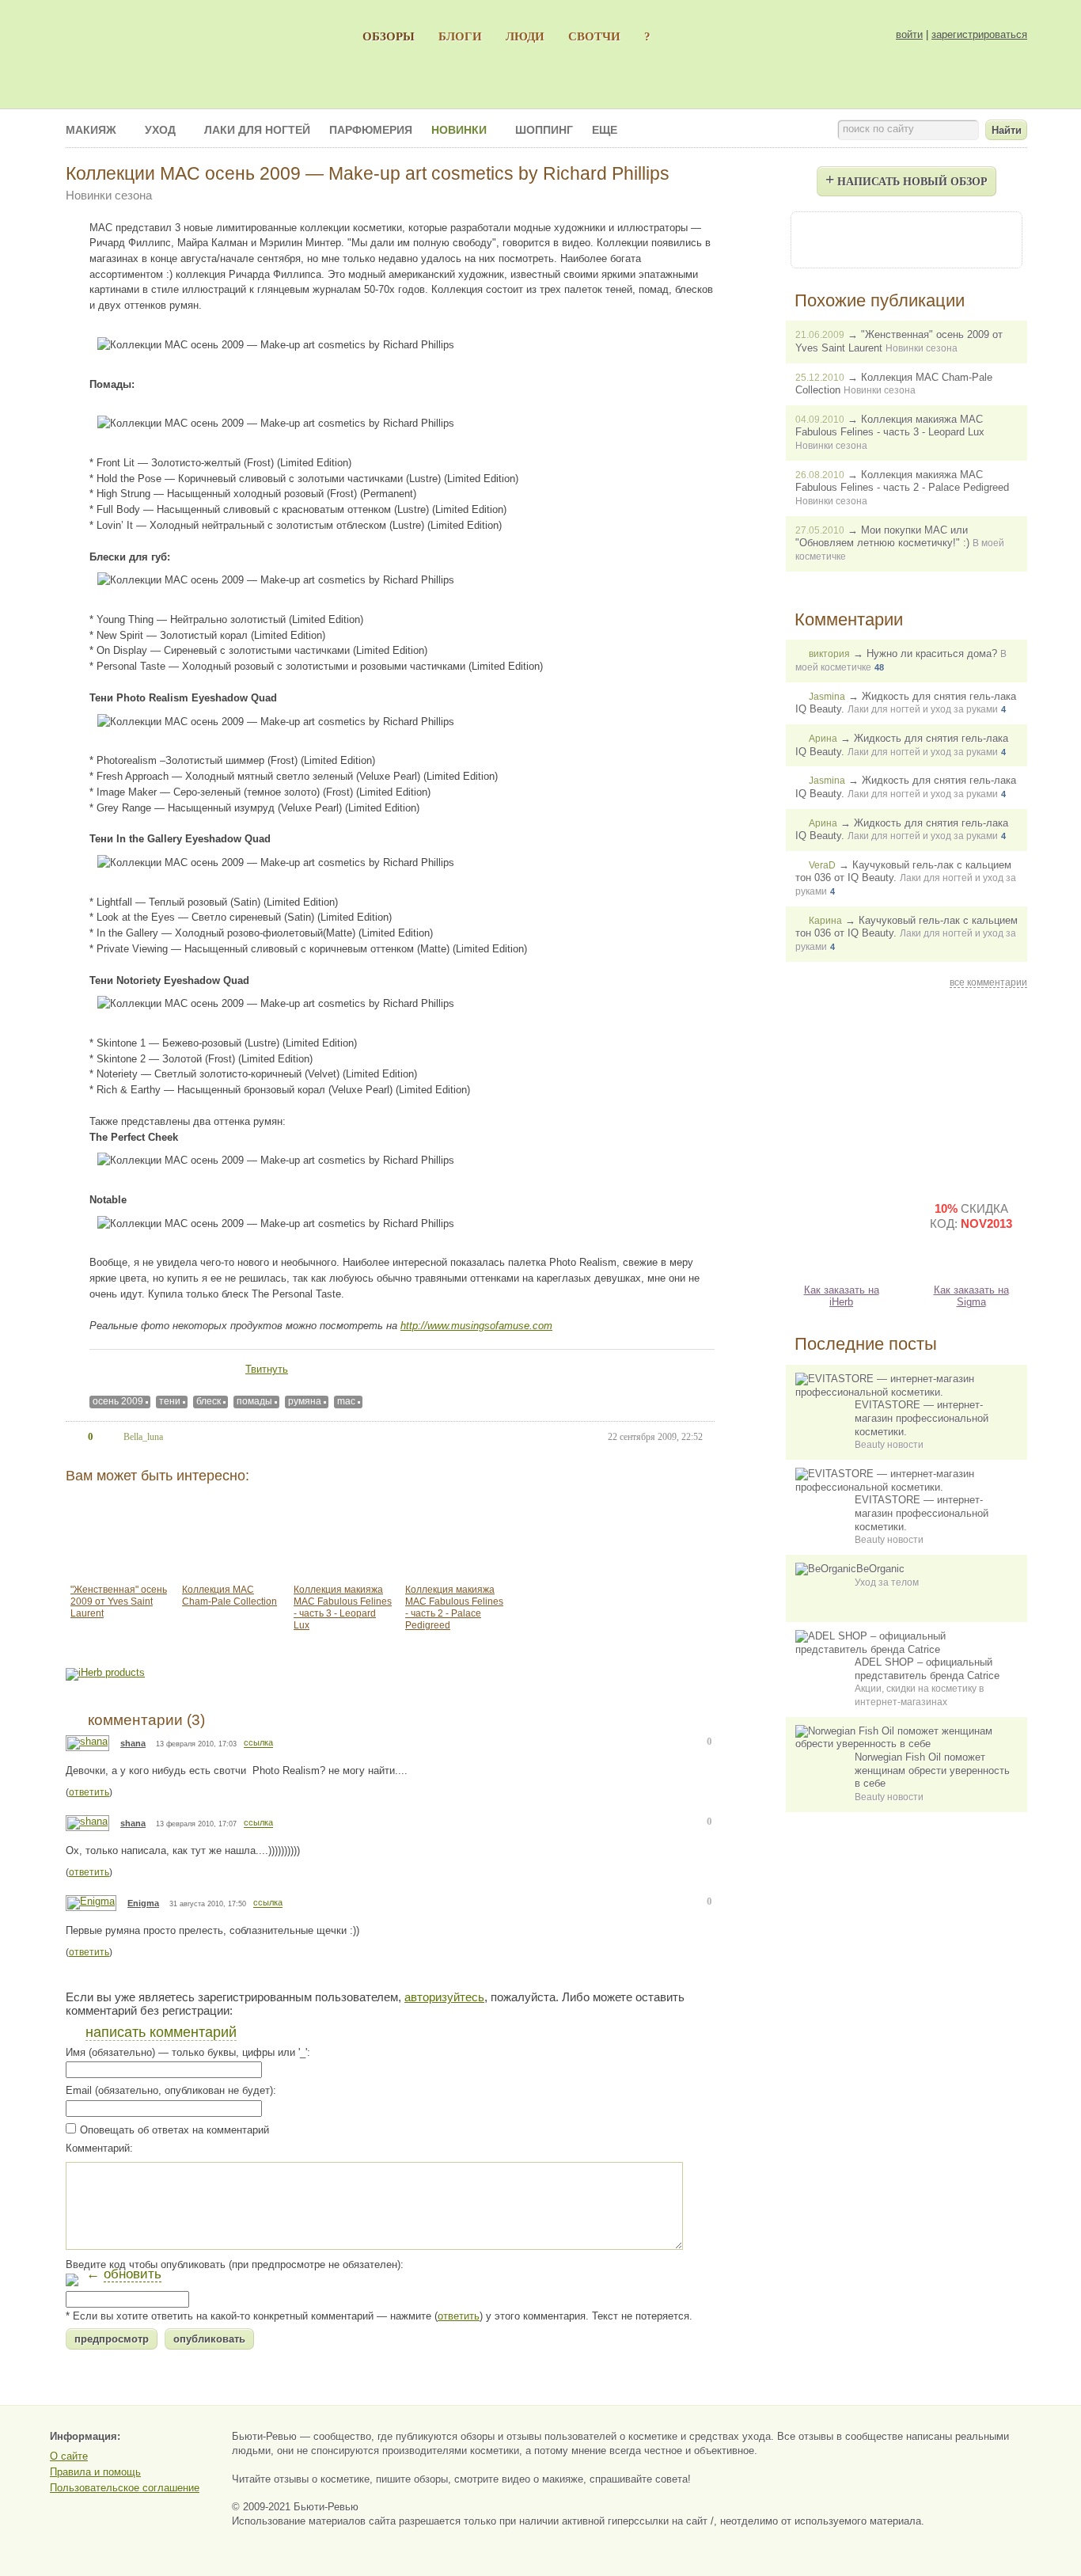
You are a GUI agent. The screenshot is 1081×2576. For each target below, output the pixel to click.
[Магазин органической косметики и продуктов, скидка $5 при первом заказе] (841, 1229)
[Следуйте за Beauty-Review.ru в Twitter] (949, 239)
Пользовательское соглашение (125, 2488)
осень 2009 (118, 1401)
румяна (305, 1401)
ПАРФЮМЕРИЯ (371, 130)
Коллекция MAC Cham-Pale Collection (229, 1596)
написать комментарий (161, 2032)
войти (909, 34)
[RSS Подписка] (992, 239)
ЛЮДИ (525, 36)
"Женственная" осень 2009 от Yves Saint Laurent (119, 1601)
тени (170, 1401)
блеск (209, 1401)
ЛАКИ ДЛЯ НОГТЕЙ (257, 130)
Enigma (143, 1903)
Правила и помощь (95, 2472)
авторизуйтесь (444, 1997)
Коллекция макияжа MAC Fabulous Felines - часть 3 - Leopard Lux (343, 1607)
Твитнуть (267, 1369)
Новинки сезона (109, 195)
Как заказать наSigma (971, 1296)
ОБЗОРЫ (389, 36)
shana (133, 1743)
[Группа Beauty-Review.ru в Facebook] (863, 239)
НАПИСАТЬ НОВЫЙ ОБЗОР (907, 179)
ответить (89, 1792)
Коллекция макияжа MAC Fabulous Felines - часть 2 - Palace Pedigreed (454, 1607)
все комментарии (988, 982)
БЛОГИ (460, 36)
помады (254, 1401)
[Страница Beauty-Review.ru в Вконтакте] (906, 239)
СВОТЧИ (594, 36)
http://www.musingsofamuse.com (476, 1326)
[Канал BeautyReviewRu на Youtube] (821, 239)
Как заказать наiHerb (842, 1296)
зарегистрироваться (979, 34)
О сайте (69, 2456)
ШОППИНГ (544, 130)
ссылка (258, 1743)
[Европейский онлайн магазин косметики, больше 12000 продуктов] (971, 1090)
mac (346, 1401)
